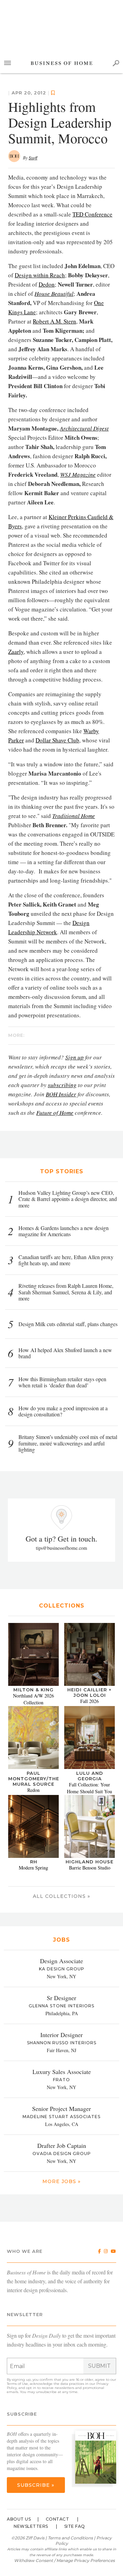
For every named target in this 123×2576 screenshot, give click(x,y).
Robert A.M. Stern (54, 321)
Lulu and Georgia (90, 1776)
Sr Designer (61, 1998)
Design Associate (61, 1961)
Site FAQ (75, 2526)
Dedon (47, 284)
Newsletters (31, 2526)
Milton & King (33, 1690)
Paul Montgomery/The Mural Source (34, 1779)
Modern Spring (33, 1868)
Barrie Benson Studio (90, 1868)
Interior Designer (61, 2035)
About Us (19, 2519)
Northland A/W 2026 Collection (33, 1699)
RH (34, 1862)
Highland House (90, 1862)
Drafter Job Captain (62, 2145)
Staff (33, 158)
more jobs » (61, 2181)
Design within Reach (40, 275)
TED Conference (92, 214)
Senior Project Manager (61, 2109)
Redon (33, 1790)
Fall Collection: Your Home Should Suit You (90, 1788)
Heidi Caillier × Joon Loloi (90, 1692)
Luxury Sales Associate (62, 2072)
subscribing (62, 1085)
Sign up (74, 1057)
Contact (58, 2519)
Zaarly (16, 652)
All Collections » (61, 1896)
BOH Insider (61, 1094)
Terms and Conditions (70, 2538)
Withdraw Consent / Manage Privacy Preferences (64, 2560)
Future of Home (55, 1113)
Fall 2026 (90, 1701)
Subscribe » (36, 2485)
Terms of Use (17, 2384)
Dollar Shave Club (57, 740)
